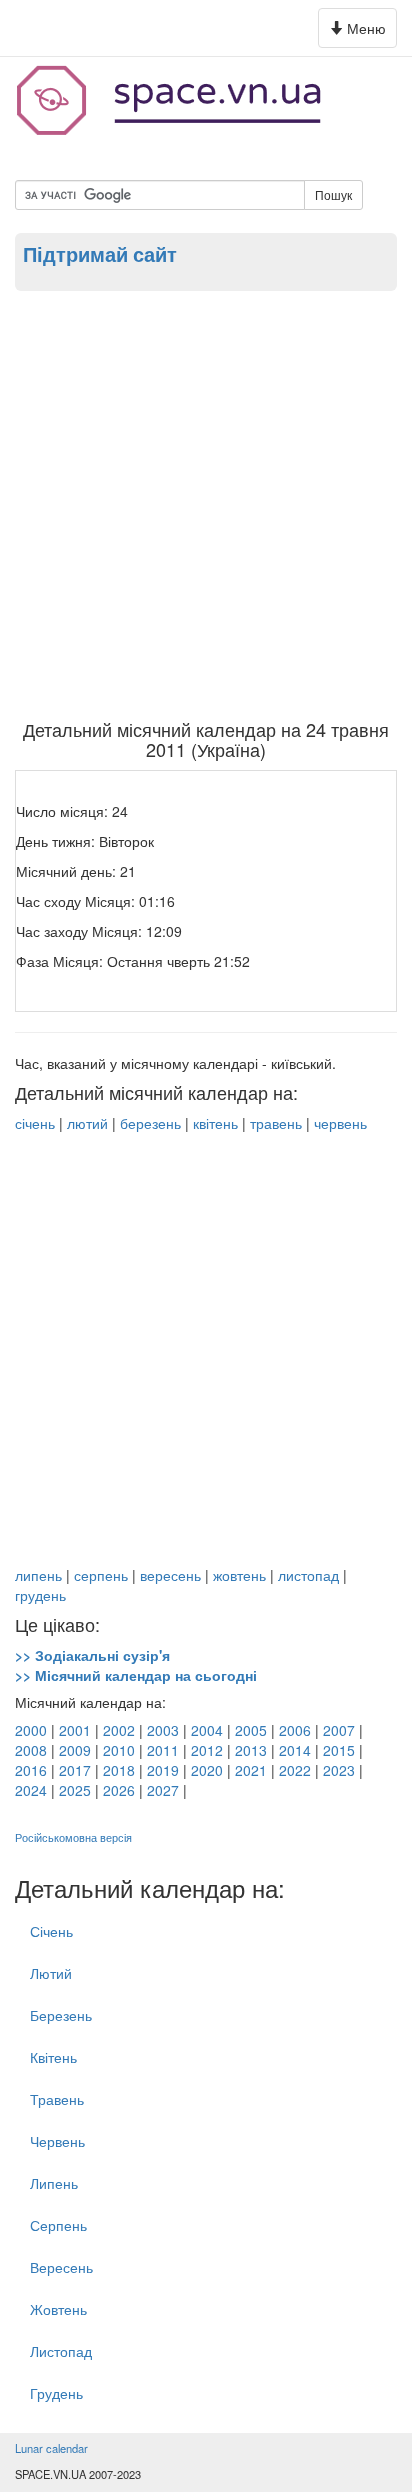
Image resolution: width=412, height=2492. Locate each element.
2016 (31, 1770)
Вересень (61, 2267)
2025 (75, 1790)
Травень (57, 2099)
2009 (75, 1750)
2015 (339, 1750)
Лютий (51, 1973)
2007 (339, 1730)
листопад (308, 1575)
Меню (360, 32)
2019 (163, 1770)
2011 (163, 1750)
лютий (87, 1123)
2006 (295, 1730)
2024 (31, 1790)
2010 (119, 1750)
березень (150, 1123)
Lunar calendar (51, 2448)
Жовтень (58, 2309)
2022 (295, 1770)
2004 (207, 1730)
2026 (119, 1790)
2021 (251, 1770)
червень (340, 1123)
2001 (75, 1730)
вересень (170, 1575)
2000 (31, 1730)
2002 (119, 1730)
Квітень (53, 2057)
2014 (295, 1750)
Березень (61, 2015)
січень (35, 1123)
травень (276, 1123)
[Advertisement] (206, 504)
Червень (57, 2141)
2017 (75, 1770)
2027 (163, 1790)
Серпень (58, 2225)
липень (38, 1575)
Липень (54, 2183)
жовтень (239, 1575)
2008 (31, 1750)
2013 (251, 1750)
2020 (207, 1770)
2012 (207, 1750)
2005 (251, 1730)
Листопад (61, 2351)
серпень (101, 1575)
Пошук (333, 194)
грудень (40, 1595)
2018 (119, 1770)
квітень (215, 1123)
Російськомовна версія (73, 1837)
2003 (163, 1730)
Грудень (56, 2393)
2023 (339, 1770)
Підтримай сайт (100, 254)
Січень (51, 1931)
